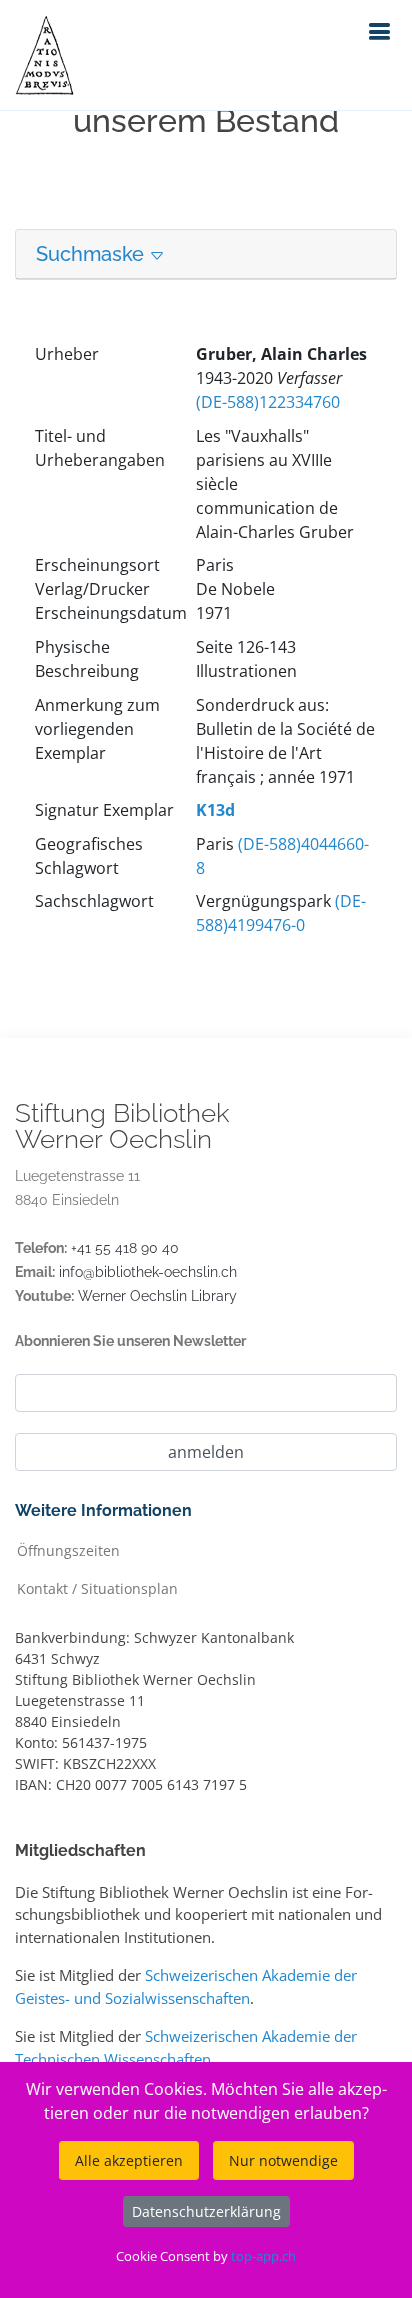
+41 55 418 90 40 (125, 1248)
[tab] (206, 254)
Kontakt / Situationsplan (97, 1587)
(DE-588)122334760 (268, 402)
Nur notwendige (283, 2160)
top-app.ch (263, 2256)
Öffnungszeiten (68, 1549)
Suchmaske (92, 254)
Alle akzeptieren (129, 2160)
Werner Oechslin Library (157, 1296)
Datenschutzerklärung (206, 2211)
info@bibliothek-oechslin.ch (148, 1272)
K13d (215, 810)
